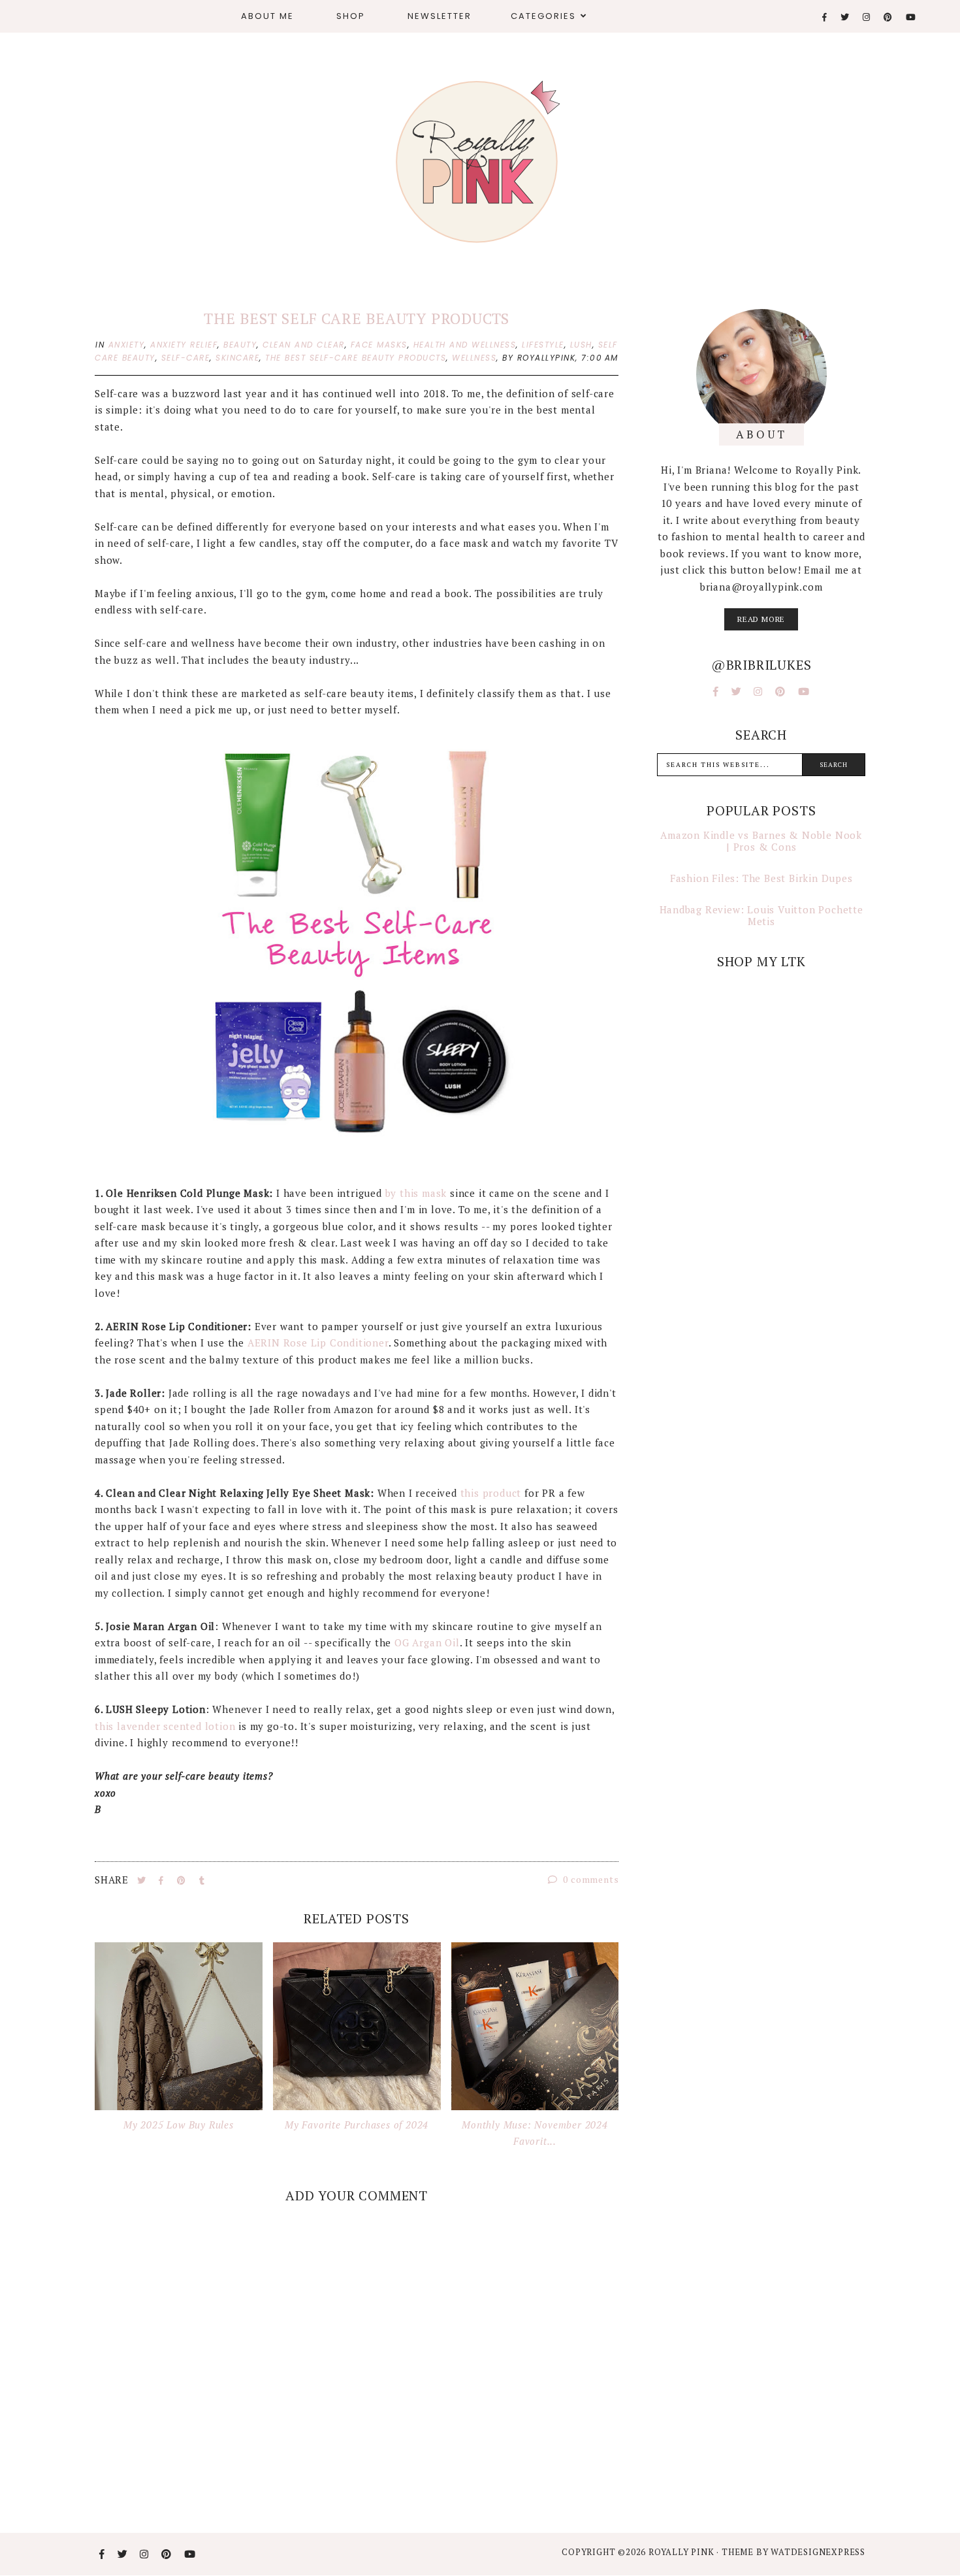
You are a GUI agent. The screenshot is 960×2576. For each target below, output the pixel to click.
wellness (474, 358)
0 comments (590, 1879)
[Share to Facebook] (163, 1880)
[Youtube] (911, 17)
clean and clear (304, 345)
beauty (240, 345)
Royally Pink (682, 2552)
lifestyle (543, 345)
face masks (379, 345)
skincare (237, 358)
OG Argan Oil (427, 1642)
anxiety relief (184, 345)
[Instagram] (867, 17)
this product (491, 1493)
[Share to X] (143, 1880)
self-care (186, 358)
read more (761, 619)
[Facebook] (825, 17)
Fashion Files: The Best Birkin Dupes (761, 878)
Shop (351, 16)
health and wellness (465, 345)
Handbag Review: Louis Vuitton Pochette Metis (761, 915)
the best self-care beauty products (356, 358)
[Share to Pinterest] (183, 1880)
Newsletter (440, 16)
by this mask (416, 1193)
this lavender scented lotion (165, 1726)
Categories (543, 16)
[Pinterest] (888, 17)
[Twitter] (845, 17)
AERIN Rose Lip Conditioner (318, 1343)
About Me (267, 16)
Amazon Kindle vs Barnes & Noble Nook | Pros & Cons (761, 841)
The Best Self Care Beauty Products (357, 318)
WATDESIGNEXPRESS (818, 2552)
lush (581, 345)
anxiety (127, 345)
